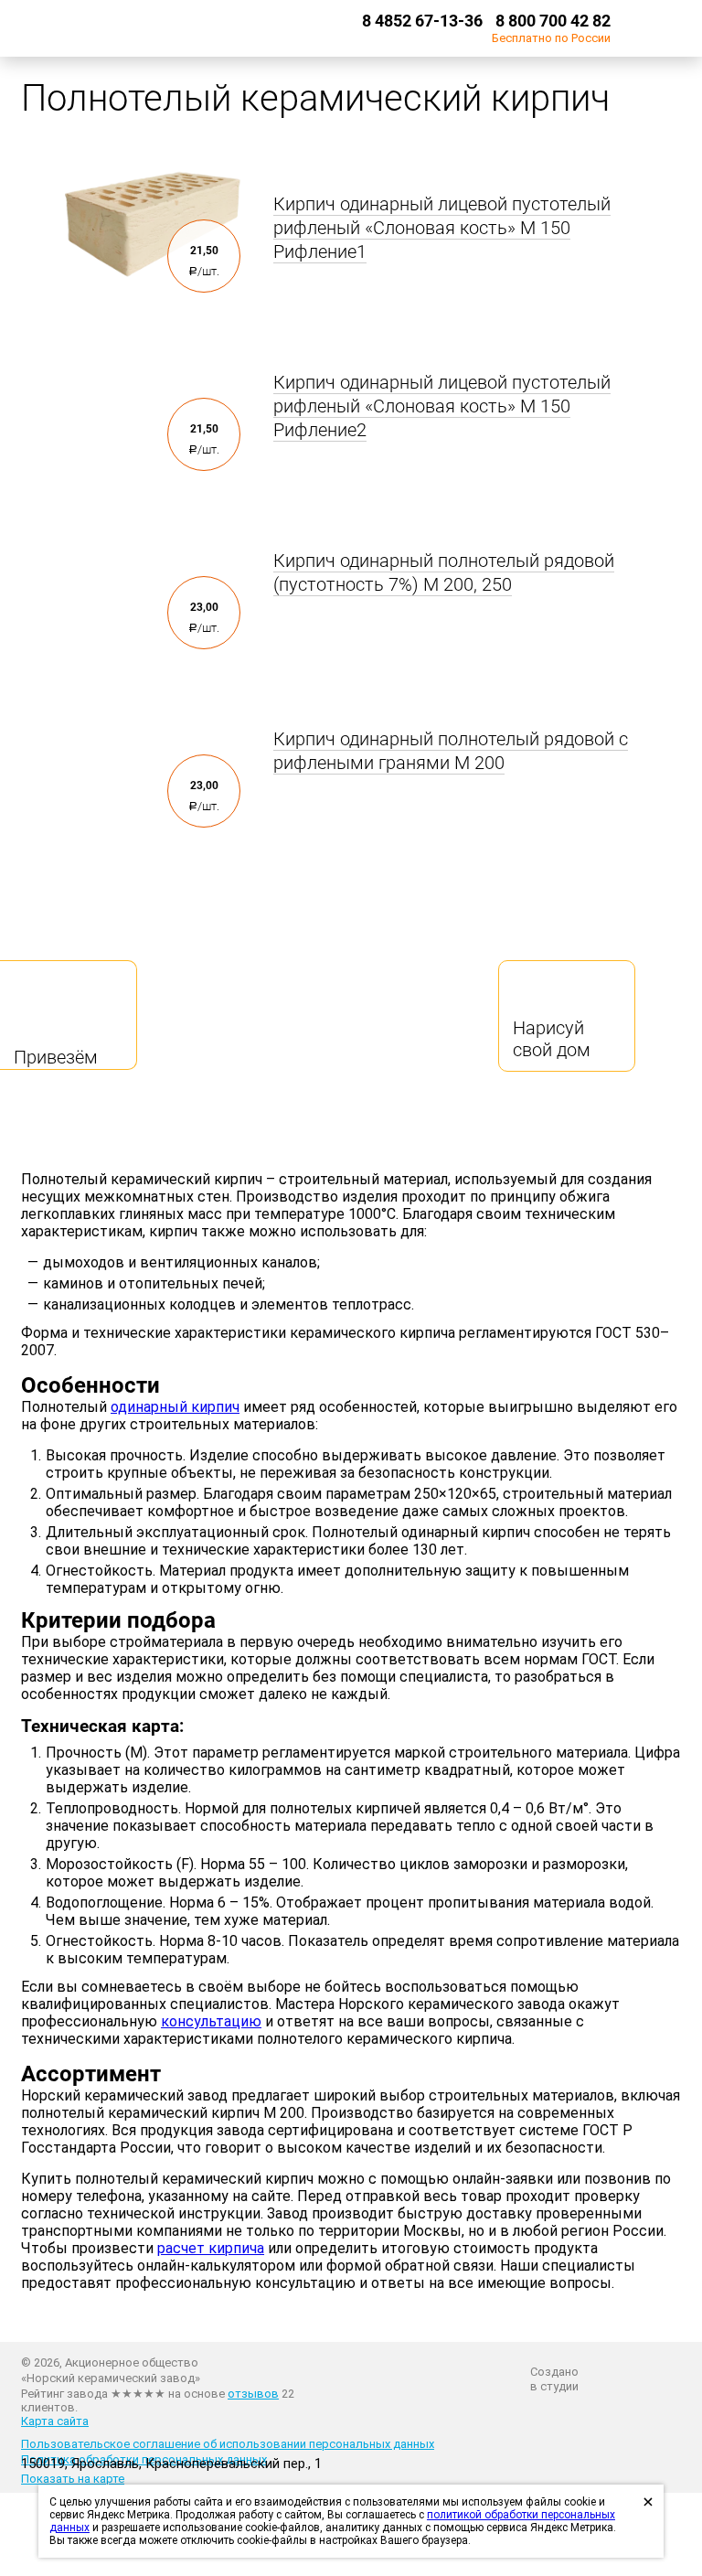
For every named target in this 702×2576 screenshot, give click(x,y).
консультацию (211, 2021)
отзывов (253, 2394)
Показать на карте (73, 2479)
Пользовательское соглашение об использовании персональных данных (228, 2444)
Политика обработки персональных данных (144, 2459)
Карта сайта (55, 2421)
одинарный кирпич (175, 1407)
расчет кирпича (211, 2248)
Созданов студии (554, 2379)
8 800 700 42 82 (553, 21)
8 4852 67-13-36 (422, 21)
